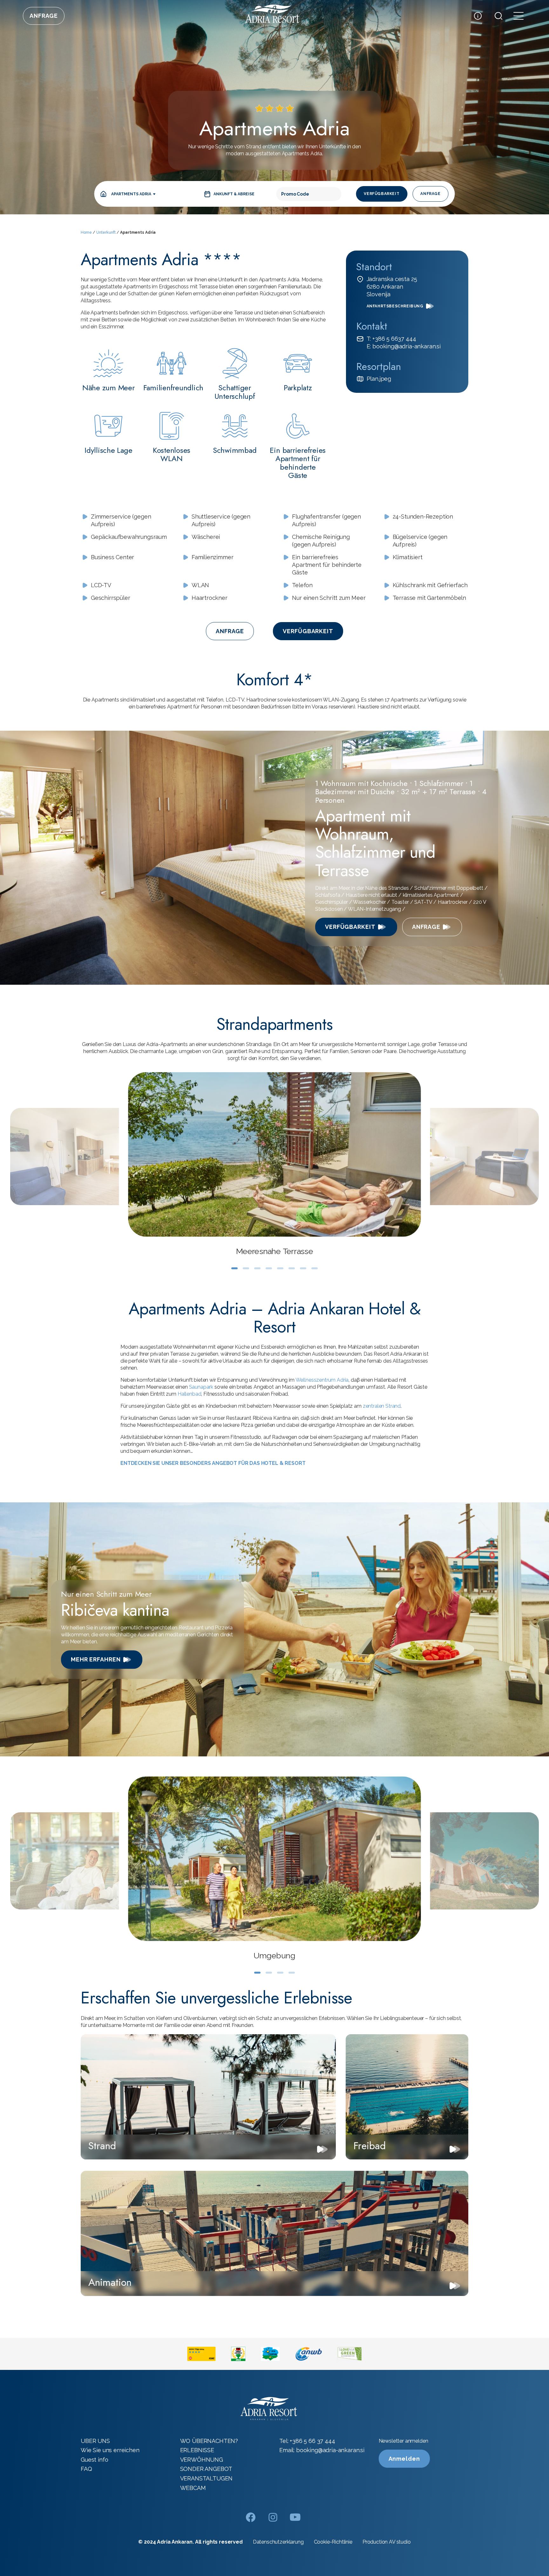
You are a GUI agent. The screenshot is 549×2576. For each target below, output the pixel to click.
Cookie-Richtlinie (333, 2542)
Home (86, 232)
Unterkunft (106, 232)
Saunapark (201, 1387)
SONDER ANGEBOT (206, 2469)
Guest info (94, 2460)
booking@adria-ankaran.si (330, 2450)
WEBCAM (193, 2488)
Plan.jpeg (379, 379)
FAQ (86, 2469)
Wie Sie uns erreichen (110, 2450)
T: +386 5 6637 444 (391, 339)
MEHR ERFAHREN (96, 1659)
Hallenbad (190, 1394)
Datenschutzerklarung (278, 2542)
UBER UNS (95, 2441)
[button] (234, 1268)
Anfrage (44, 16)
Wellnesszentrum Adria (322, 1380)
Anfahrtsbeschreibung (395, 306)
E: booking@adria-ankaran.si (404, 346)
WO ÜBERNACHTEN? (209, 2441)
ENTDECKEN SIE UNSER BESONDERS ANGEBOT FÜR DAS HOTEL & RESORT (213, 1463)
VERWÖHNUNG (202, 2460)
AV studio (400, 2542)
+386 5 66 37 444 (312, 2441)
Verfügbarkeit (382, 194)
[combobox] (133, 194)
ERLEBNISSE (197, 2450)
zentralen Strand (382, 1406)
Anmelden (404, 2459)
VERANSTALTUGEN (207, 2478)
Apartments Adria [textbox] (131, 194)
